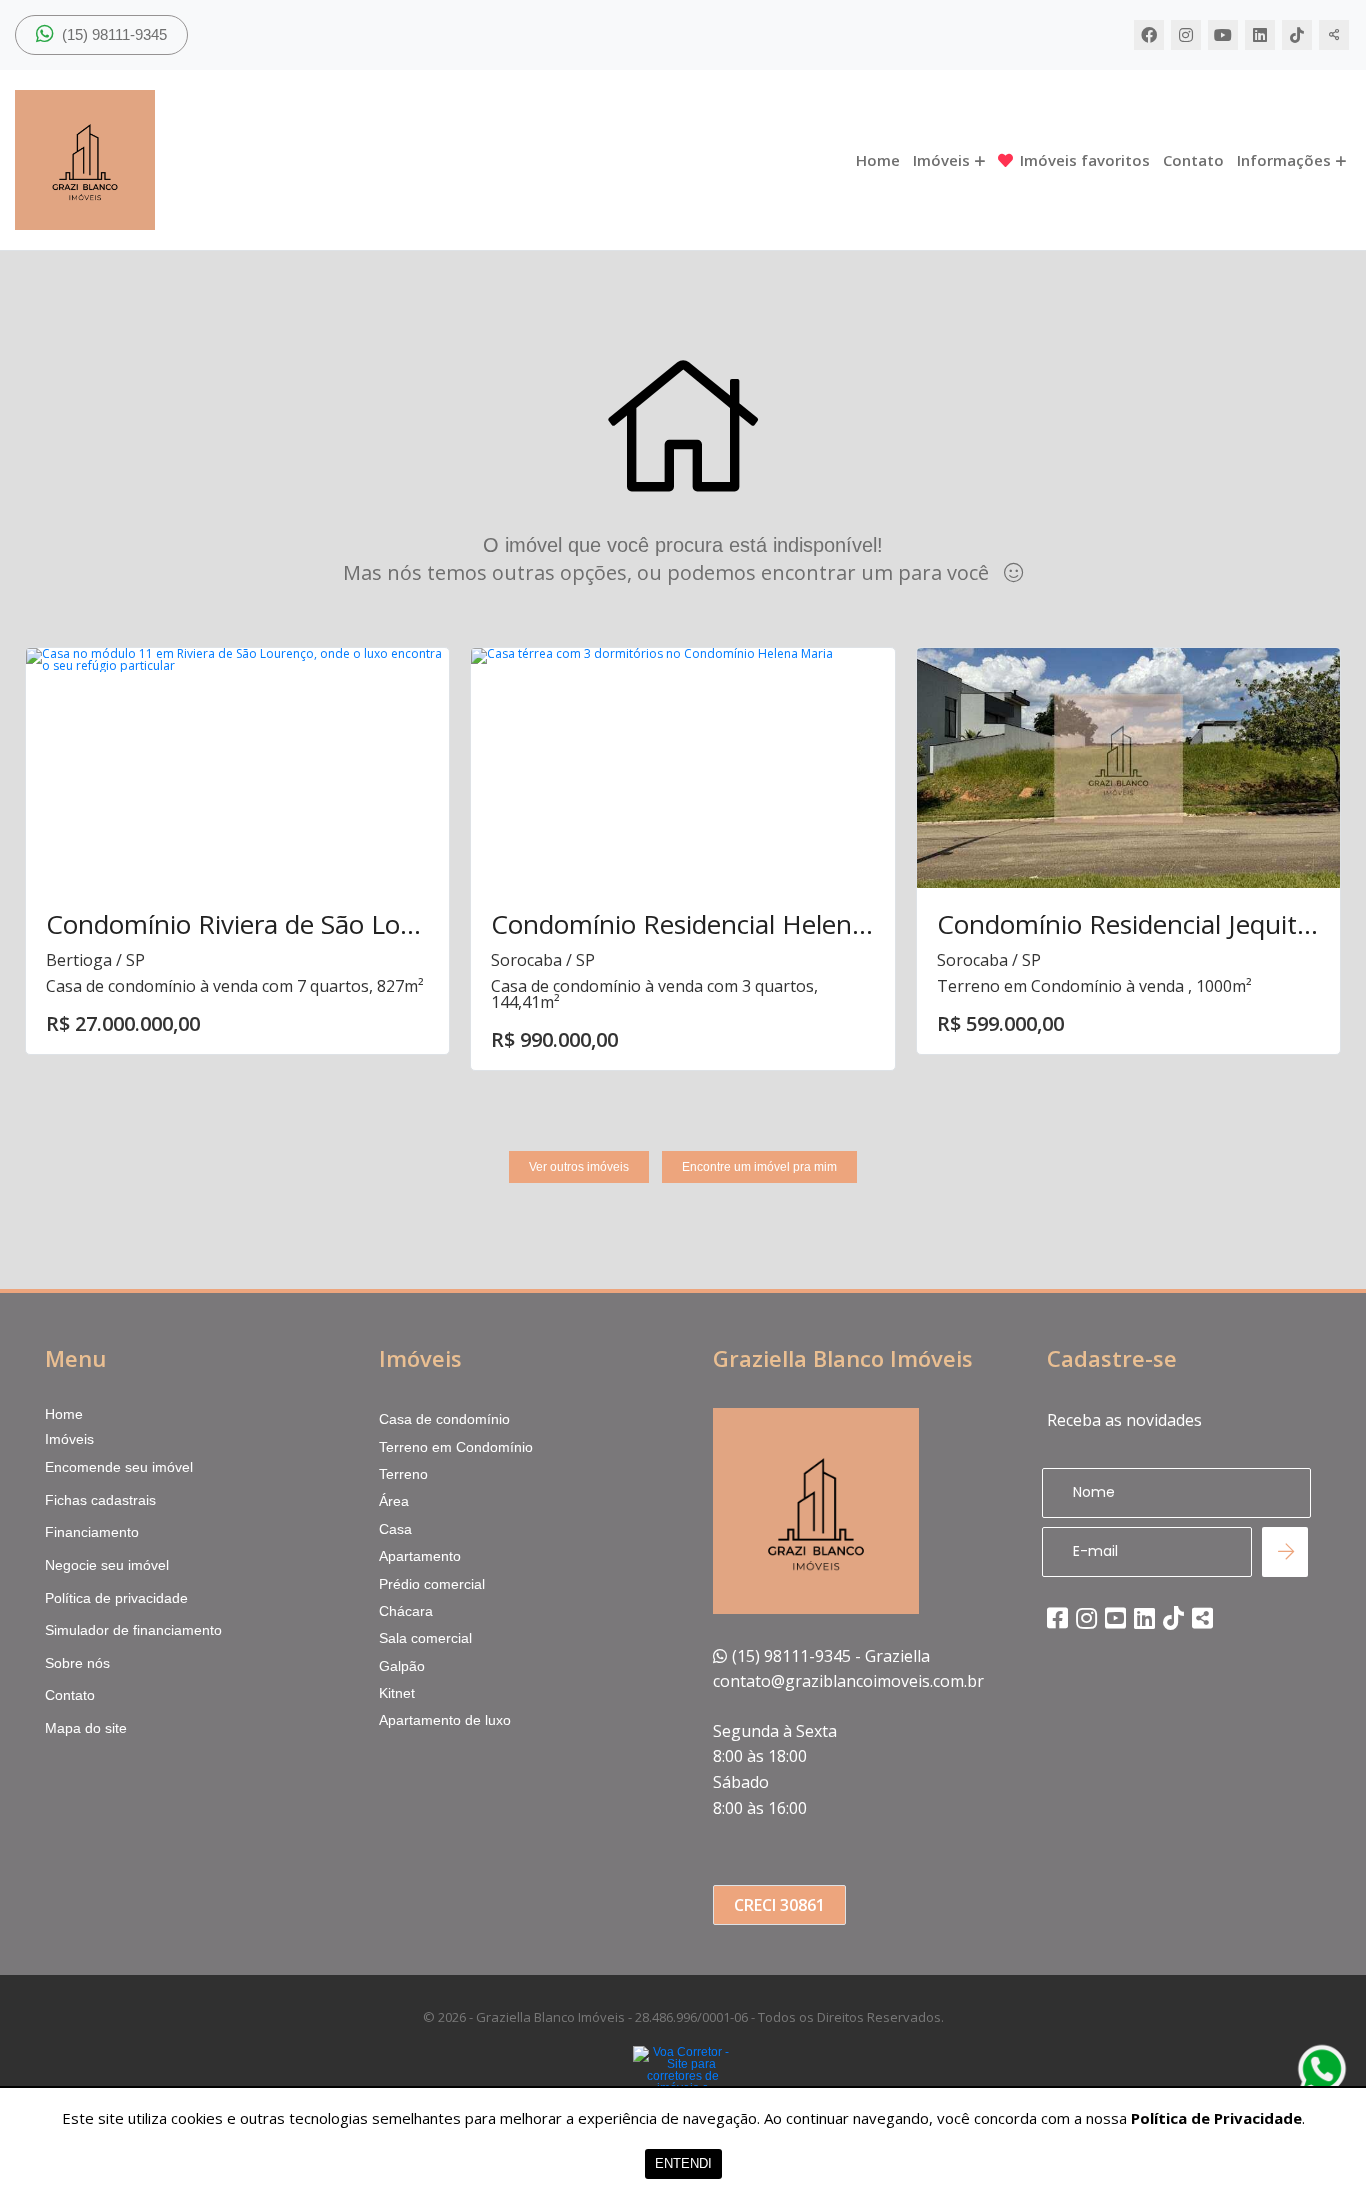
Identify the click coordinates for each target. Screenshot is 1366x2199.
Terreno (403, 1474)
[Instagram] (1186, 35)
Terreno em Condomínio (456, 1447)
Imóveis (941, 160)
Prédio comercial (432, 1584)
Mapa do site (86, 1728)
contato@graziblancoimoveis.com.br (848, 1681)
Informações (1284, 160)
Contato (1193, 160)
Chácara (406, 1611)
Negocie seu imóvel (107, 1565)
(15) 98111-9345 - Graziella (831, 1656)
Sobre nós (77, 1663)
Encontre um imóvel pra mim (759, 1167)
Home (878, 160)
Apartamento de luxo (445, 1720)
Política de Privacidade (1216, 2118)
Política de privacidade (116, 1598)
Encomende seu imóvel (119, 1467)
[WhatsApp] (1322, 2069)
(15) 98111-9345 (112, 34)
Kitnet (397, 1693)
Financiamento (92, 1532)
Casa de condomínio (444, 1419)
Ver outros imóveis (579, 1167)
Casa (395, 1529)
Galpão (402, 1666)
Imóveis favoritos (1085, 160)
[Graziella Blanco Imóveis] (215, 160)
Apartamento (420, 1556)
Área (394, 1501)
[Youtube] (1223, 35)
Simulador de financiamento (133, 1630)
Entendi (683, 2163)
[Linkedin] (1260, 35)
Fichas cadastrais (100, 1500)
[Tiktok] (1297, 35)
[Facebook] (1149, 35)
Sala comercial (425, 1638)
